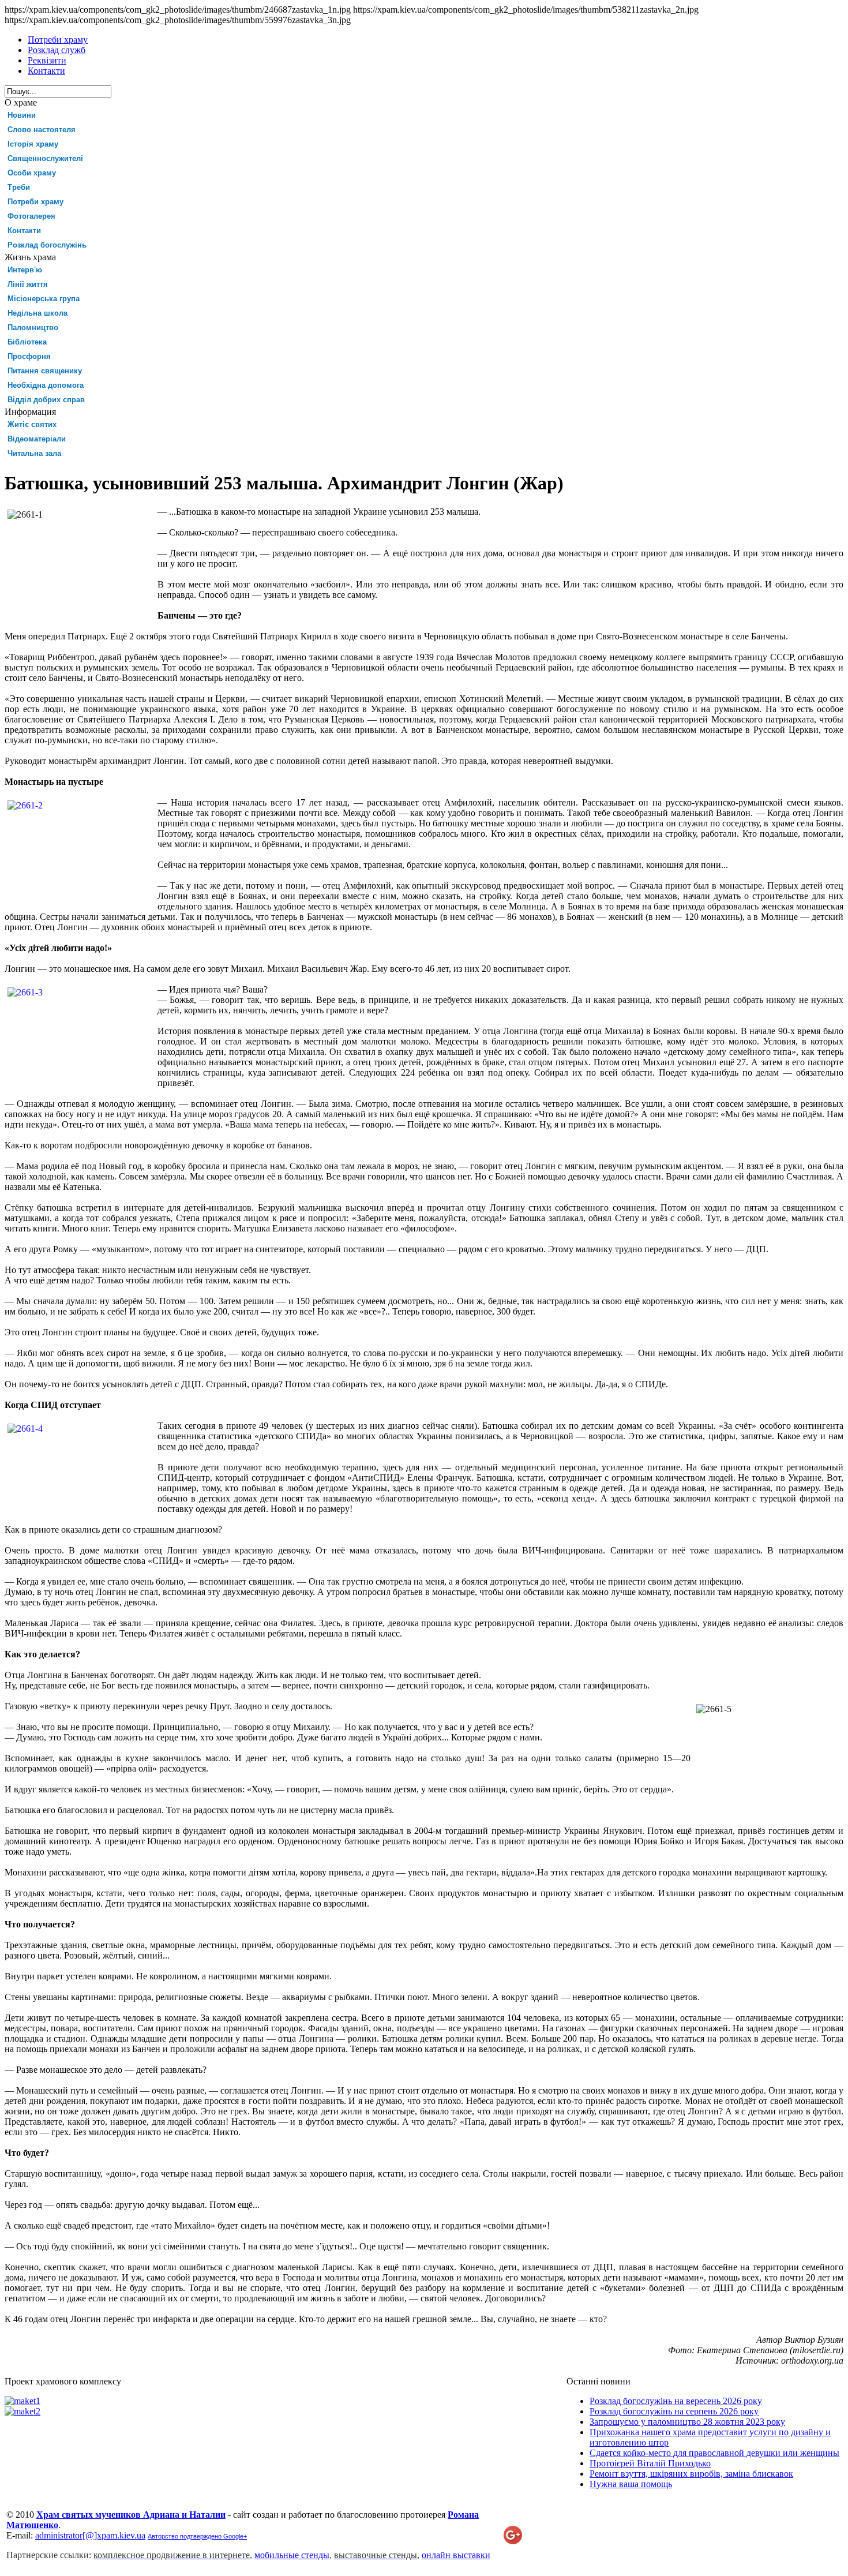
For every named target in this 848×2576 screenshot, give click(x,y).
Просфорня (29, 356)
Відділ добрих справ (46, 400)
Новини (22, 115)
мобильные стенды (292, 2555)
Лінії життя (28, 284)
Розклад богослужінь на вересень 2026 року (676, 2401)
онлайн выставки (456, 2555)
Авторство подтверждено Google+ (197, 2536)
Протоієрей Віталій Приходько (650, 2463)
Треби (19, 187)
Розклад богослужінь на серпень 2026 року (674, 2411)
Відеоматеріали (37, 439)
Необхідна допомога (46, 385)
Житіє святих (32, 424)
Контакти (24, 231)
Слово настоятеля (42, 130)
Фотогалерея (31, 216)
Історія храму (33, 144)
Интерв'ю (25, 270)
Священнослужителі (45, 158)
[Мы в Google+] (513, 2541)
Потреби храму (35, 202)
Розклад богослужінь (47, 245)
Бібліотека (27, 342)
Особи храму (32, 173)
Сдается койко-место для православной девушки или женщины (714, 2453)
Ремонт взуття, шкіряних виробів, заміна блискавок (691, 2474)
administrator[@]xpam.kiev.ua (90, 2535)
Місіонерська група (44, 299)
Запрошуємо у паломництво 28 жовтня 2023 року (687, 2422)
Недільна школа (37, 313)
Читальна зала (34, 453)
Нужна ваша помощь (631, 2484)
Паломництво (33, 327)
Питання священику (45, 371)
